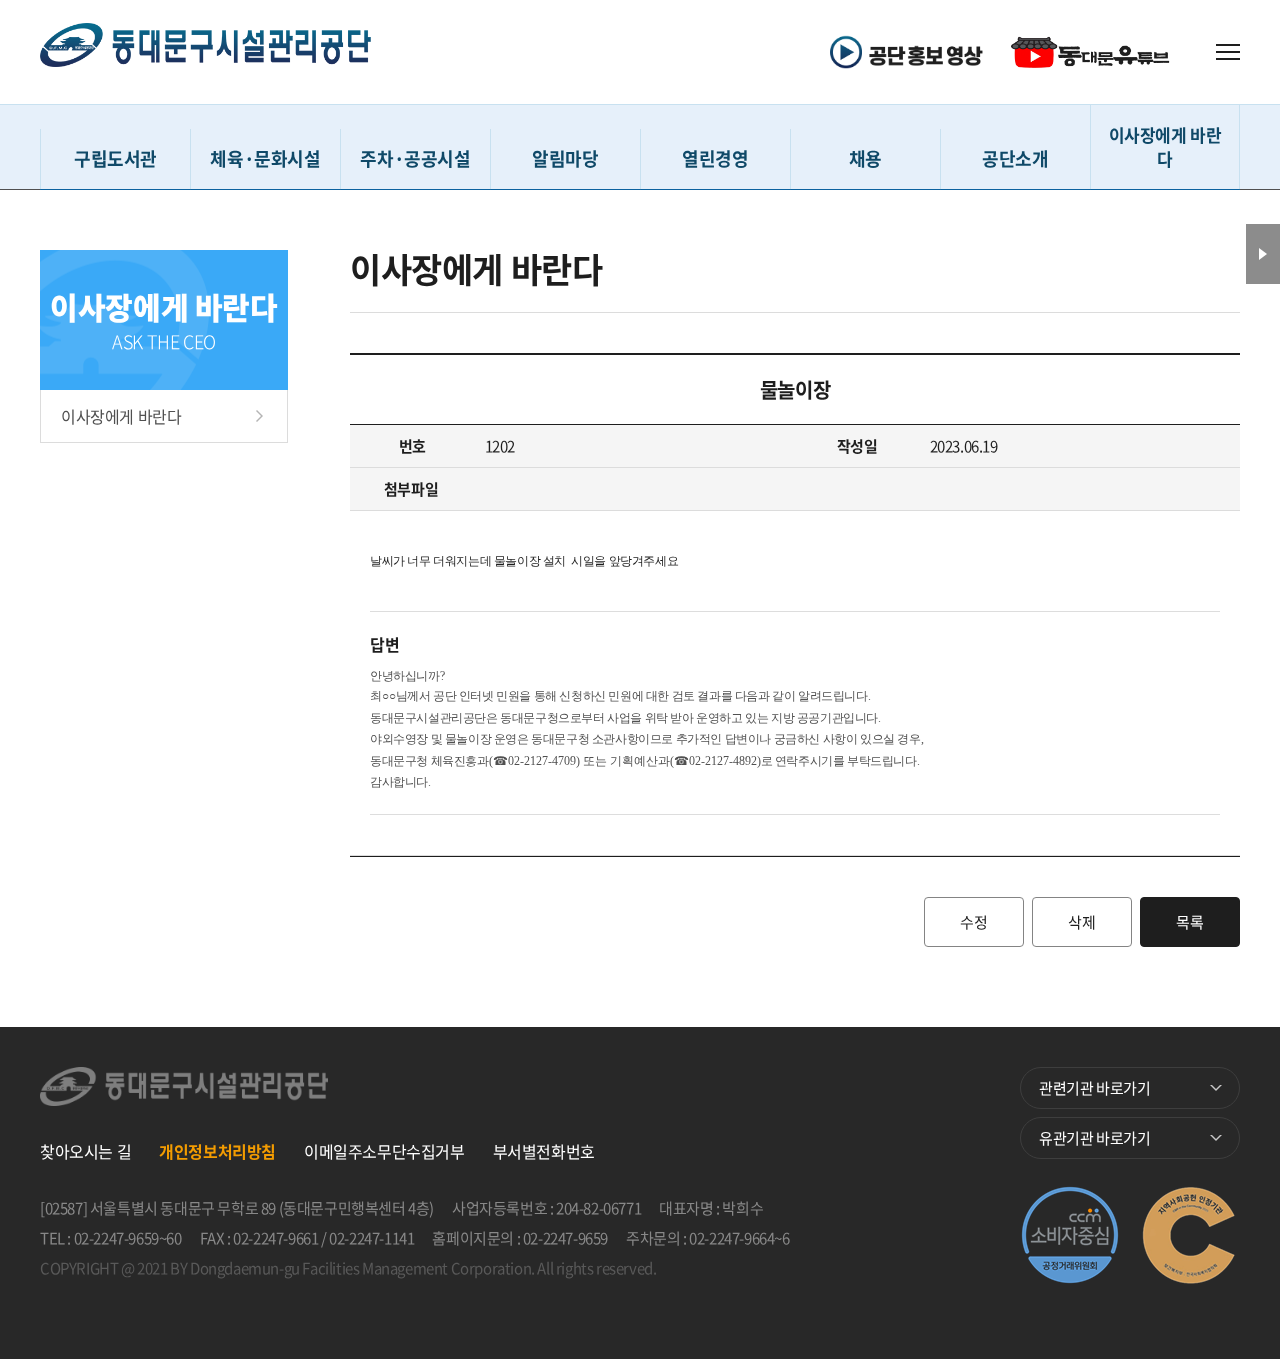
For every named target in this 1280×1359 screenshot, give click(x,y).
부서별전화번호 (544, 1151)
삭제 (1081, 922)
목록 (1189, 922)
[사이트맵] (1228, 52)
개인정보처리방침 (217, 1151)
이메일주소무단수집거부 (384, 1151)
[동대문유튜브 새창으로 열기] (1093, 52)
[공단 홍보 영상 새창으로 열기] (913, 52)
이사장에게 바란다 (121, 416)
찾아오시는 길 (85, 1151)
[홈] (205, 52)
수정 (973, 922)
